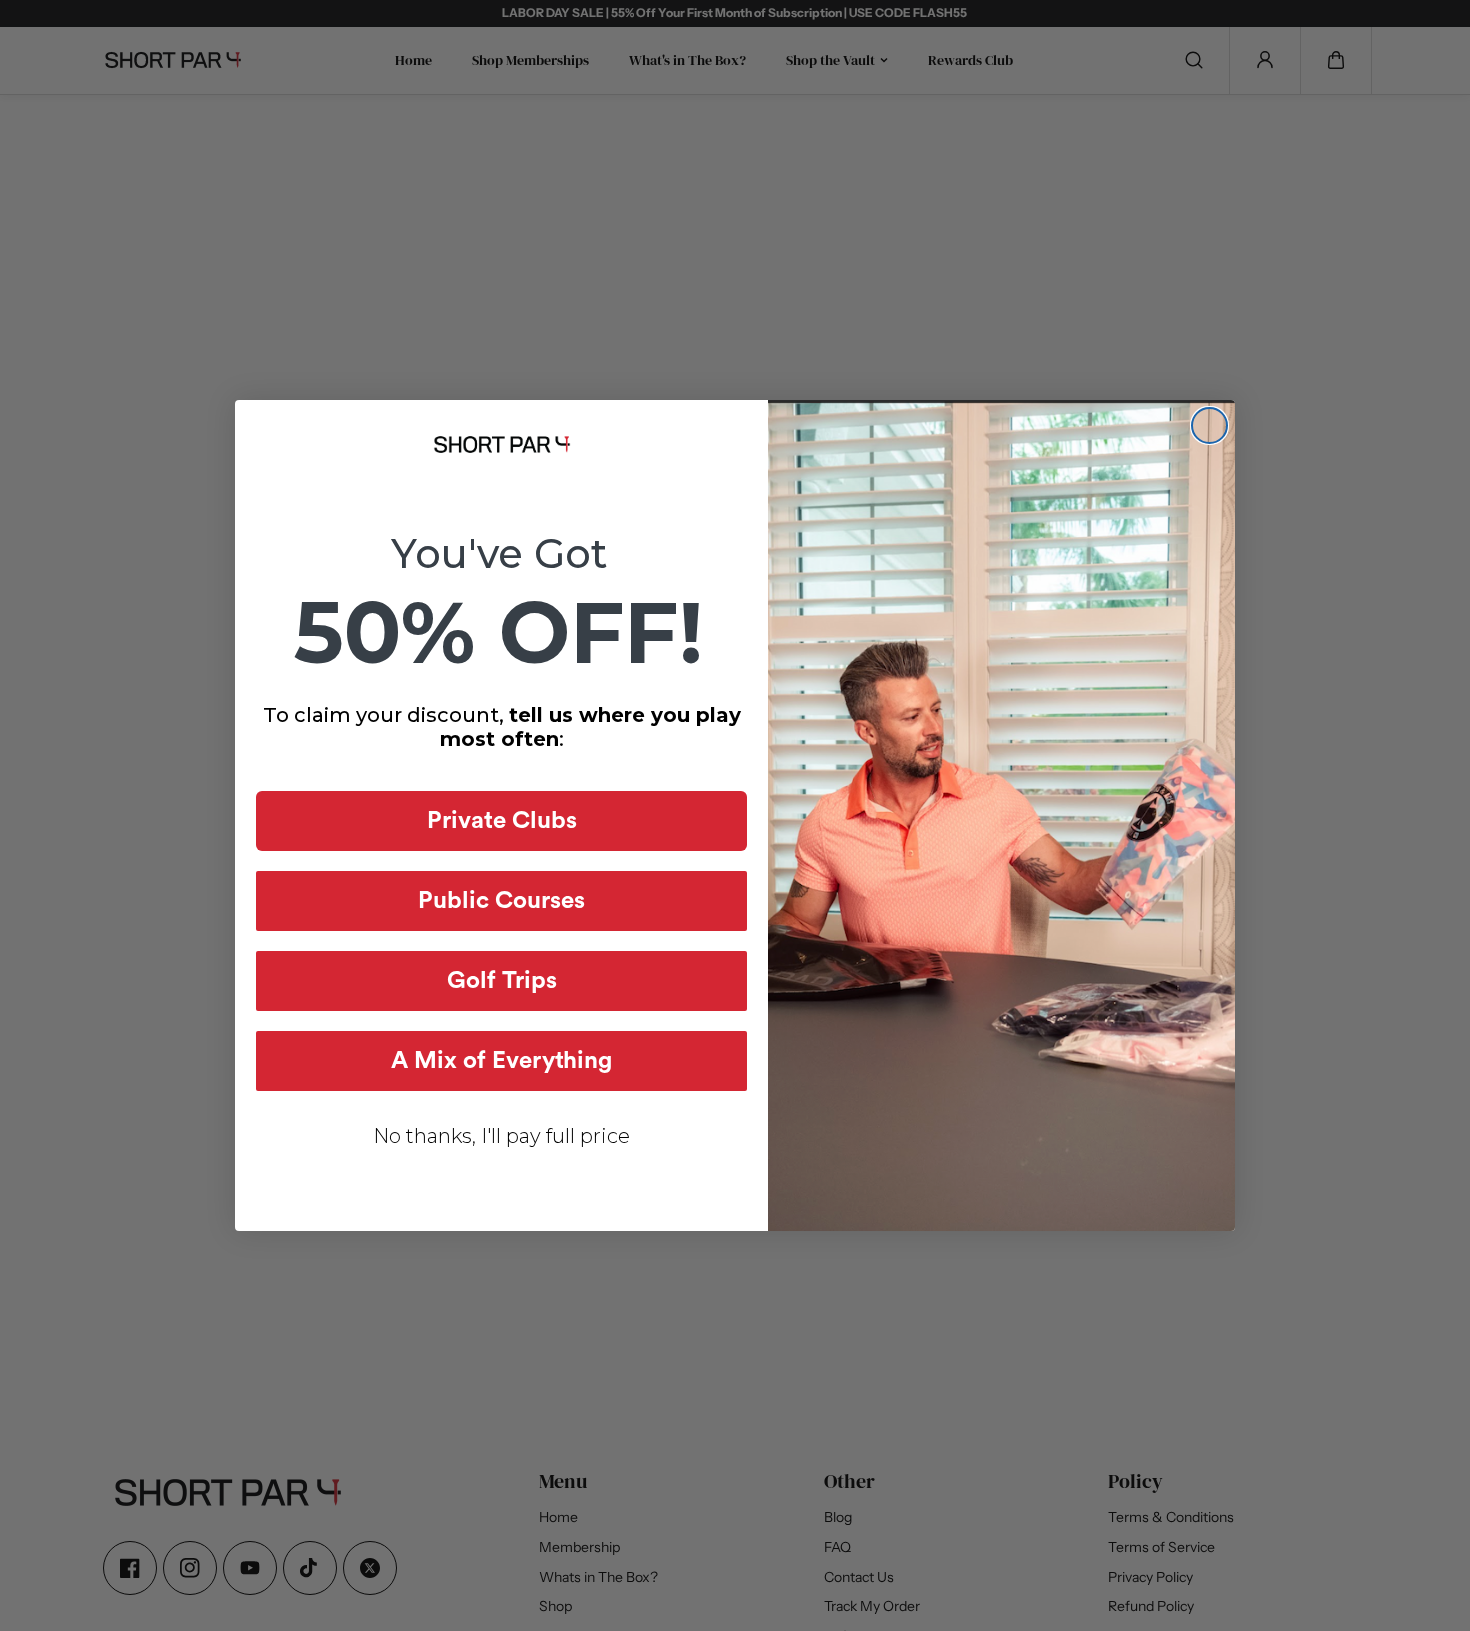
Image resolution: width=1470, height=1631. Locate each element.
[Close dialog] (1209, 425)
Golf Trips (502, 981)
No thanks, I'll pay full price (501, 1136)
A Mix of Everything (501, 1061)
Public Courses (501, 901)
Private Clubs (502, 821)
